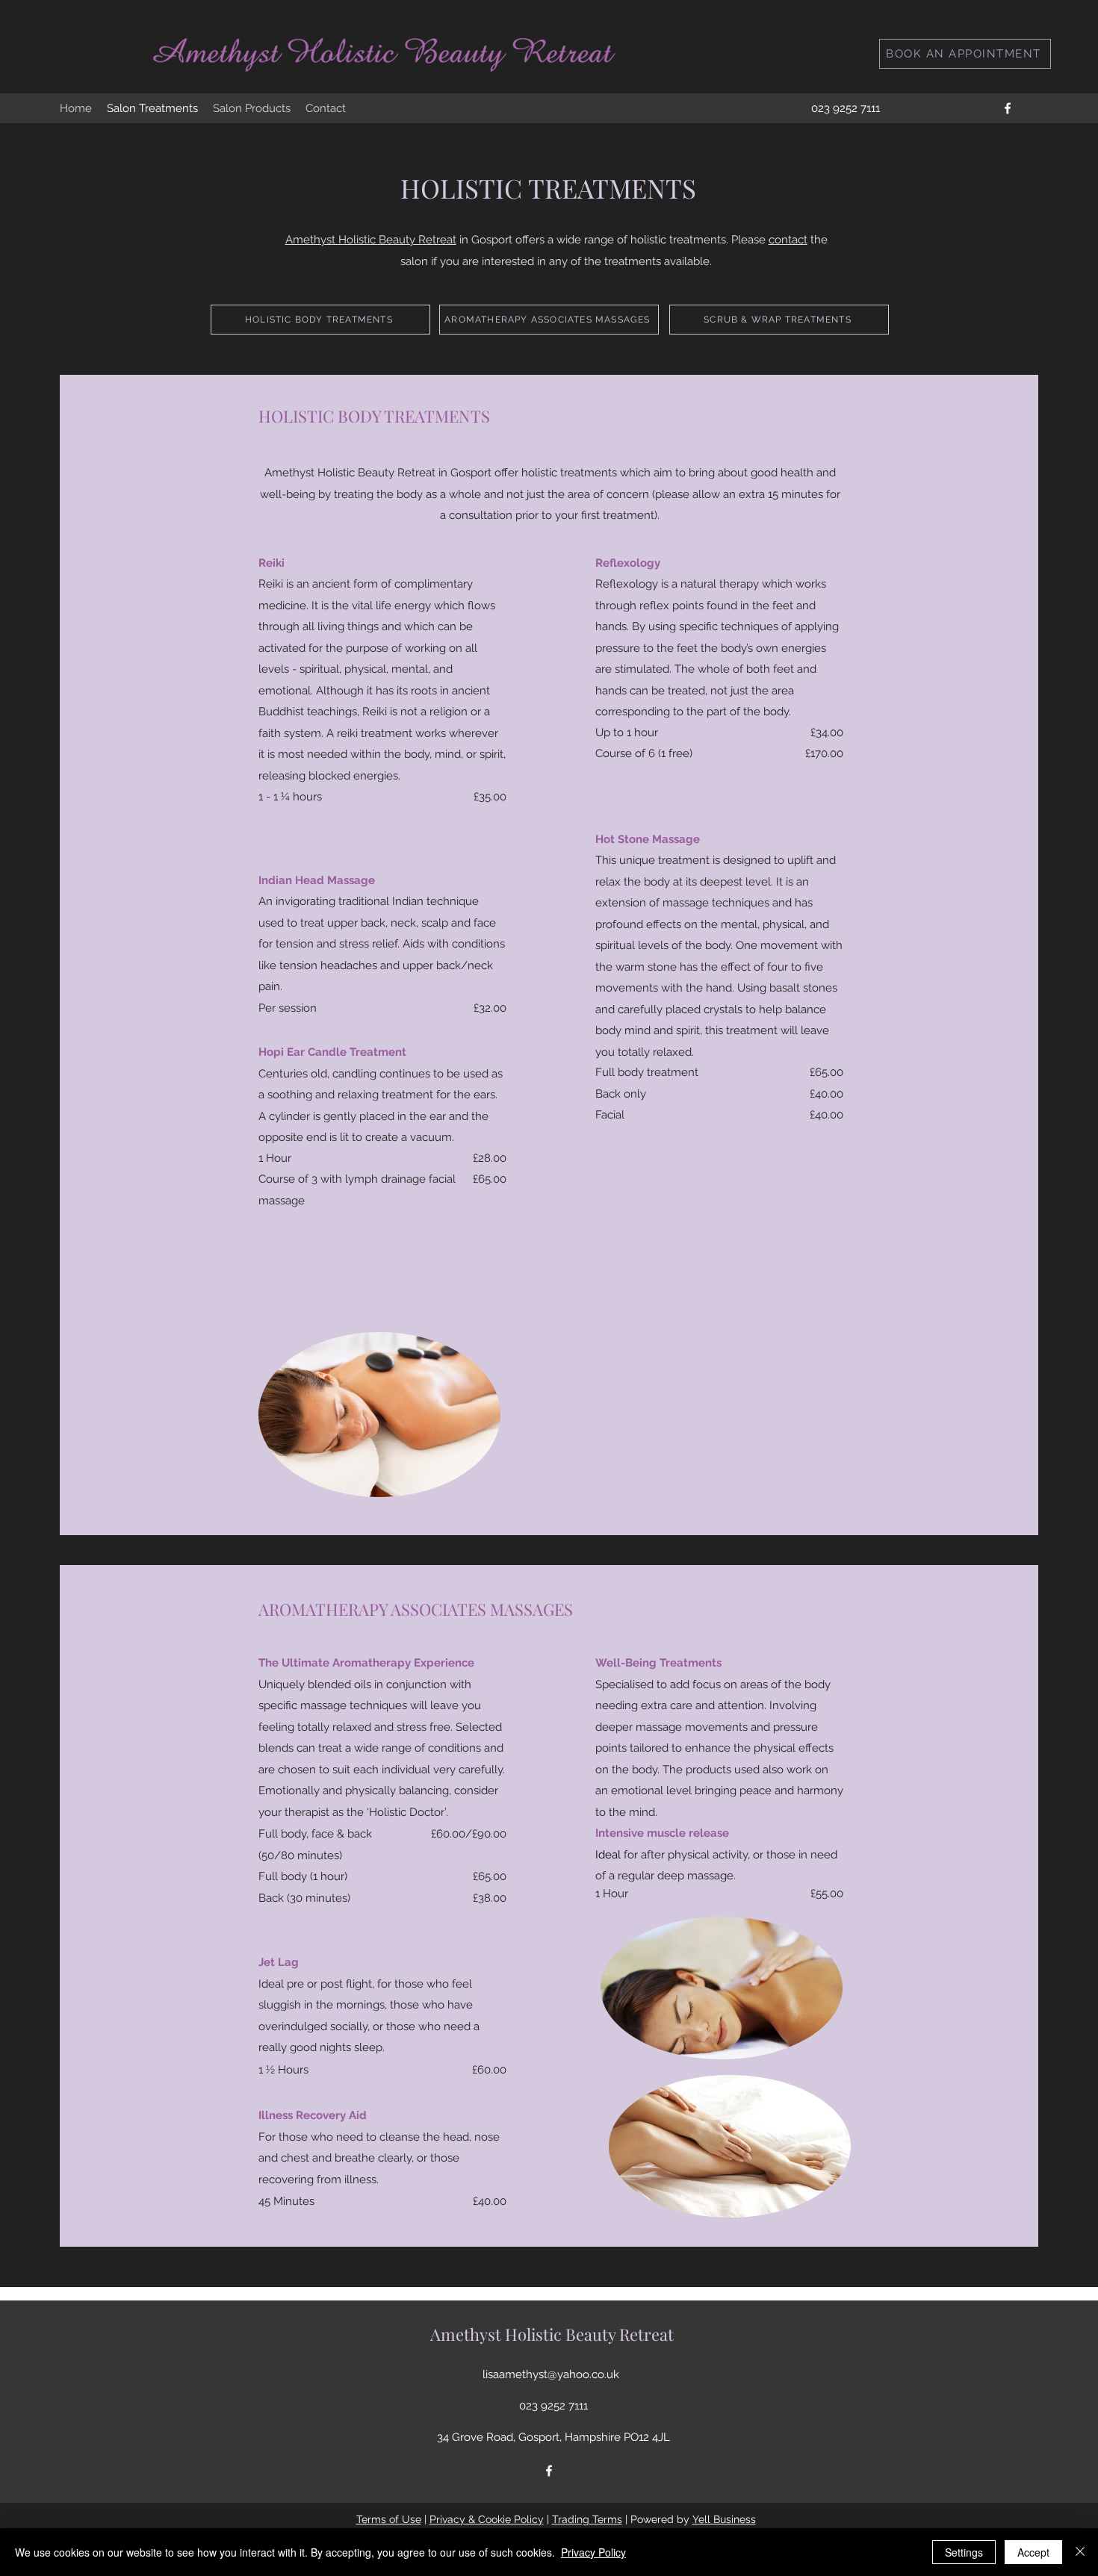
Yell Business (724, 2519)
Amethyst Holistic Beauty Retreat (371, 240)
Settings (964, 2552)
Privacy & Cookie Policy (487, 2519)
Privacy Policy (593, 2552)
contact (788, 240)
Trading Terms (587, 2519)
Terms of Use (389, 2519)
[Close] (1080, 2552)
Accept (1033, 2552)
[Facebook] (1008, 108)
